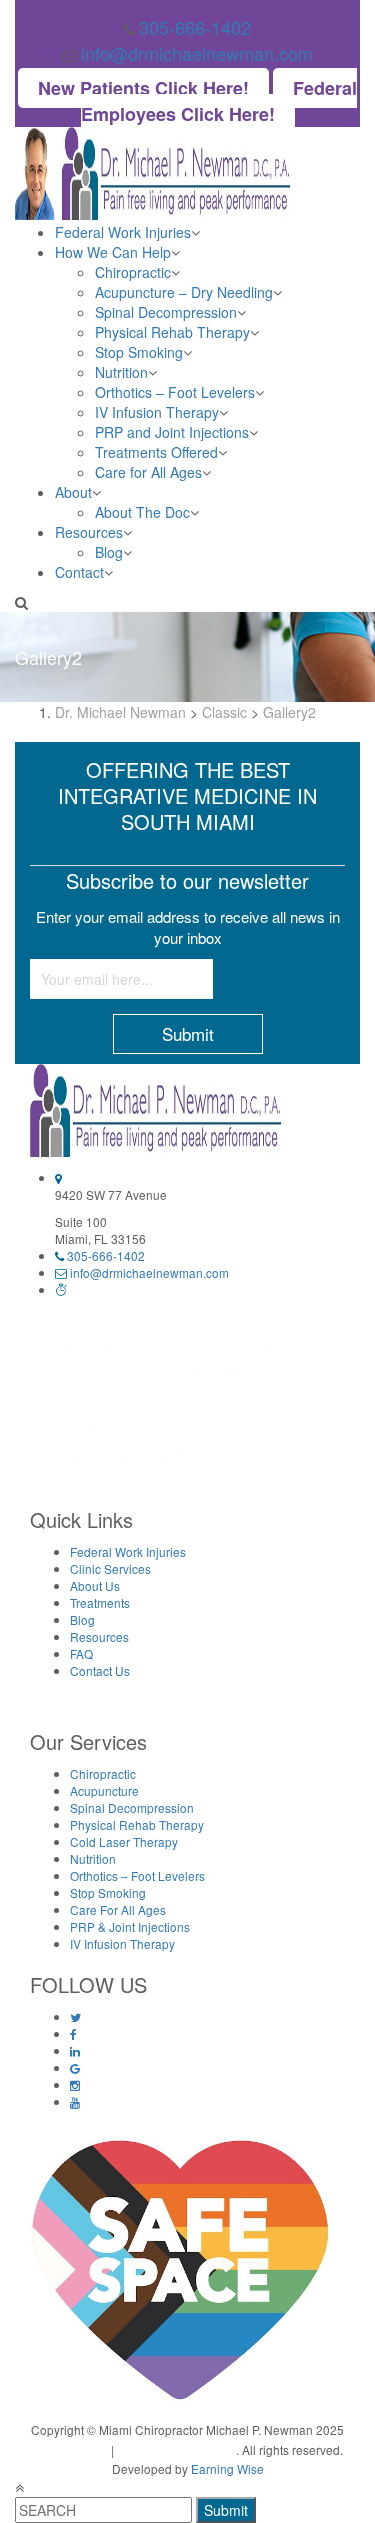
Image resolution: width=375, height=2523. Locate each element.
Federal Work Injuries (123, 232)
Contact (79, 572)
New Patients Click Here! (143, 88)
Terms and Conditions (176, 2449)
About (73, 492)
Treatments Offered (156, 452)
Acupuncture (104, 1790)
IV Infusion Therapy (157, 412)
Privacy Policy (70, 2449)
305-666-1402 (195, 27)
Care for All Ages (148, 472)
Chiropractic (133, 272)
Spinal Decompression (166, 312)
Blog (109, 552)
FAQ (81, 1653)
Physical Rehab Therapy (172, 332)
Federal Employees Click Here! (219, 101)
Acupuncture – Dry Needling (184, 292)
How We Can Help (113, 252)
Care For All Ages (118, 1909)
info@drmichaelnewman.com (197, 53)
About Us (95, 1585)
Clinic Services (110, 1568)
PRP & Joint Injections (130, 1926)
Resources (89, 532)
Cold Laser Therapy (124, 1841)
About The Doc (142, 512)
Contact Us (100, 1670)
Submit (226, 2510)
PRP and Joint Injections (172, 432)
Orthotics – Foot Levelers (175, 392)
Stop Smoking (139, 352)
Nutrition (121, 372)
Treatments (100, 1602)
